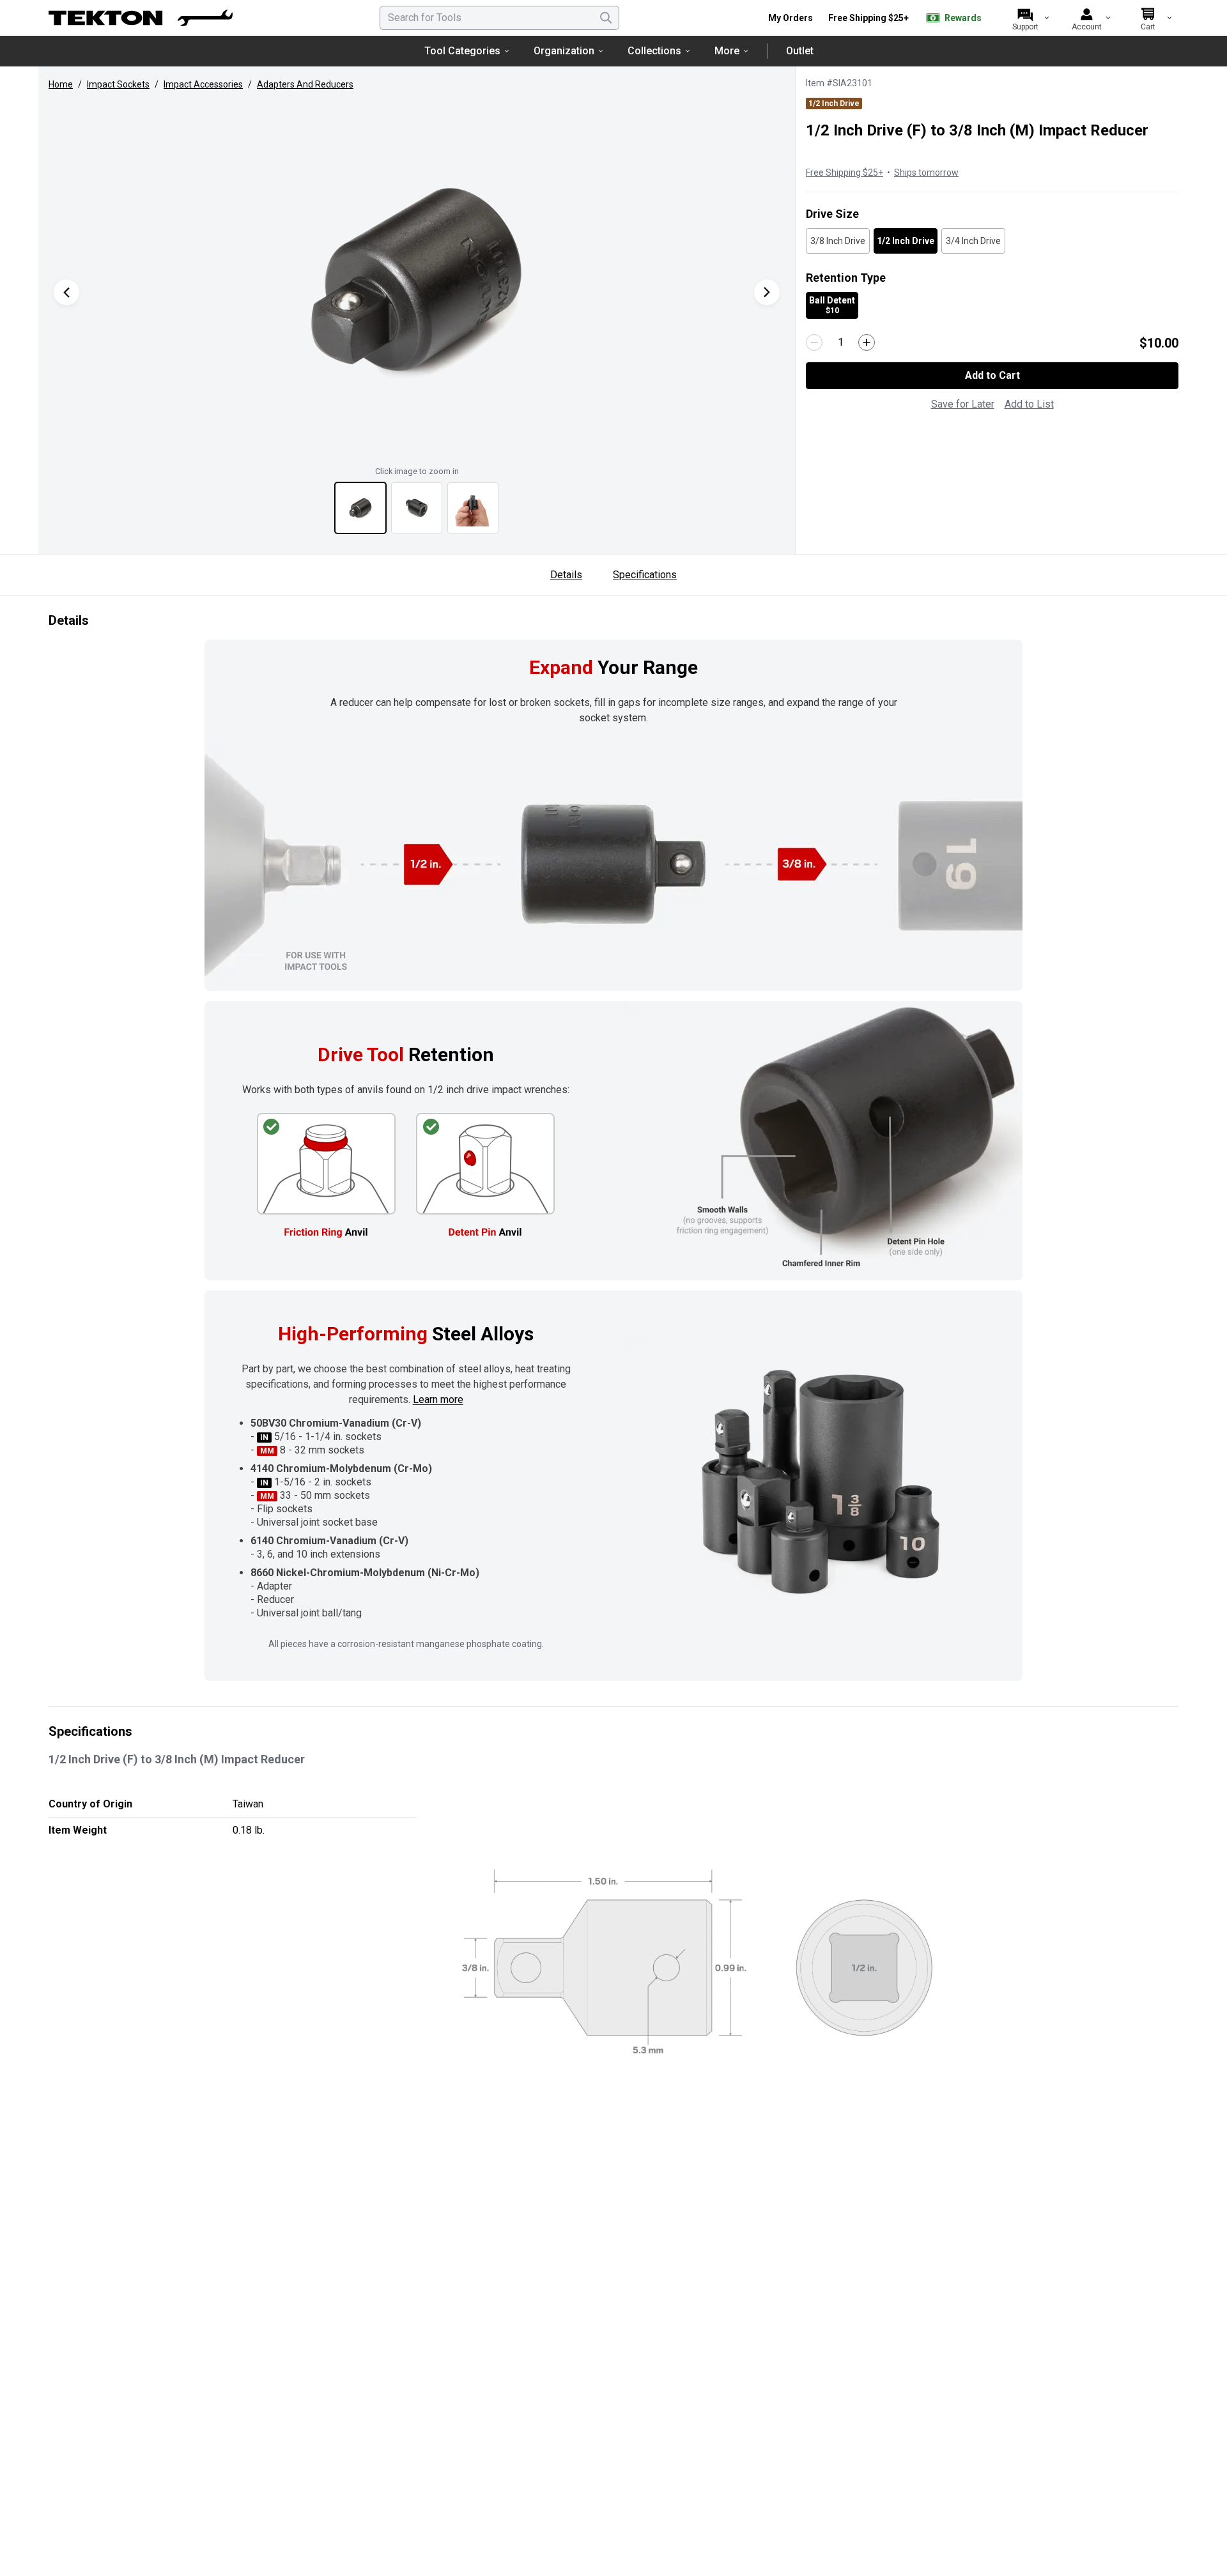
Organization (564, 51)
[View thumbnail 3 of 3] (473, 508)
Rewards (963, 18)
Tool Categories (462, 51)
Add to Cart (992, 375)
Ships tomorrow (926, 172)
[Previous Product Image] (66, 292)
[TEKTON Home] (141, 18)
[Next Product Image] (767, 292)
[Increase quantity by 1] (867, 342)
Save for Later (963, 404)
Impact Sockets (118, 84)
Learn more (438, 1399)
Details (566, 575)
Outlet (800, 51)
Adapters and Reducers (305, 84)
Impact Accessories (203, 84)
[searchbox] (499, 18)
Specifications (645, 575)
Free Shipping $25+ (868, 18)
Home (61, 84)
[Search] (606, 18)
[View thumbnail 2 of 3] (417, 508)
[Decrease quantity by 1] (814, 342)
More (727, 51)
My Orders (791, 18)
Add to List (1029, 404)
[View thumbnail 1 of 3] (360, 508)
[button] (417, 279)
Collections (654, 51)
